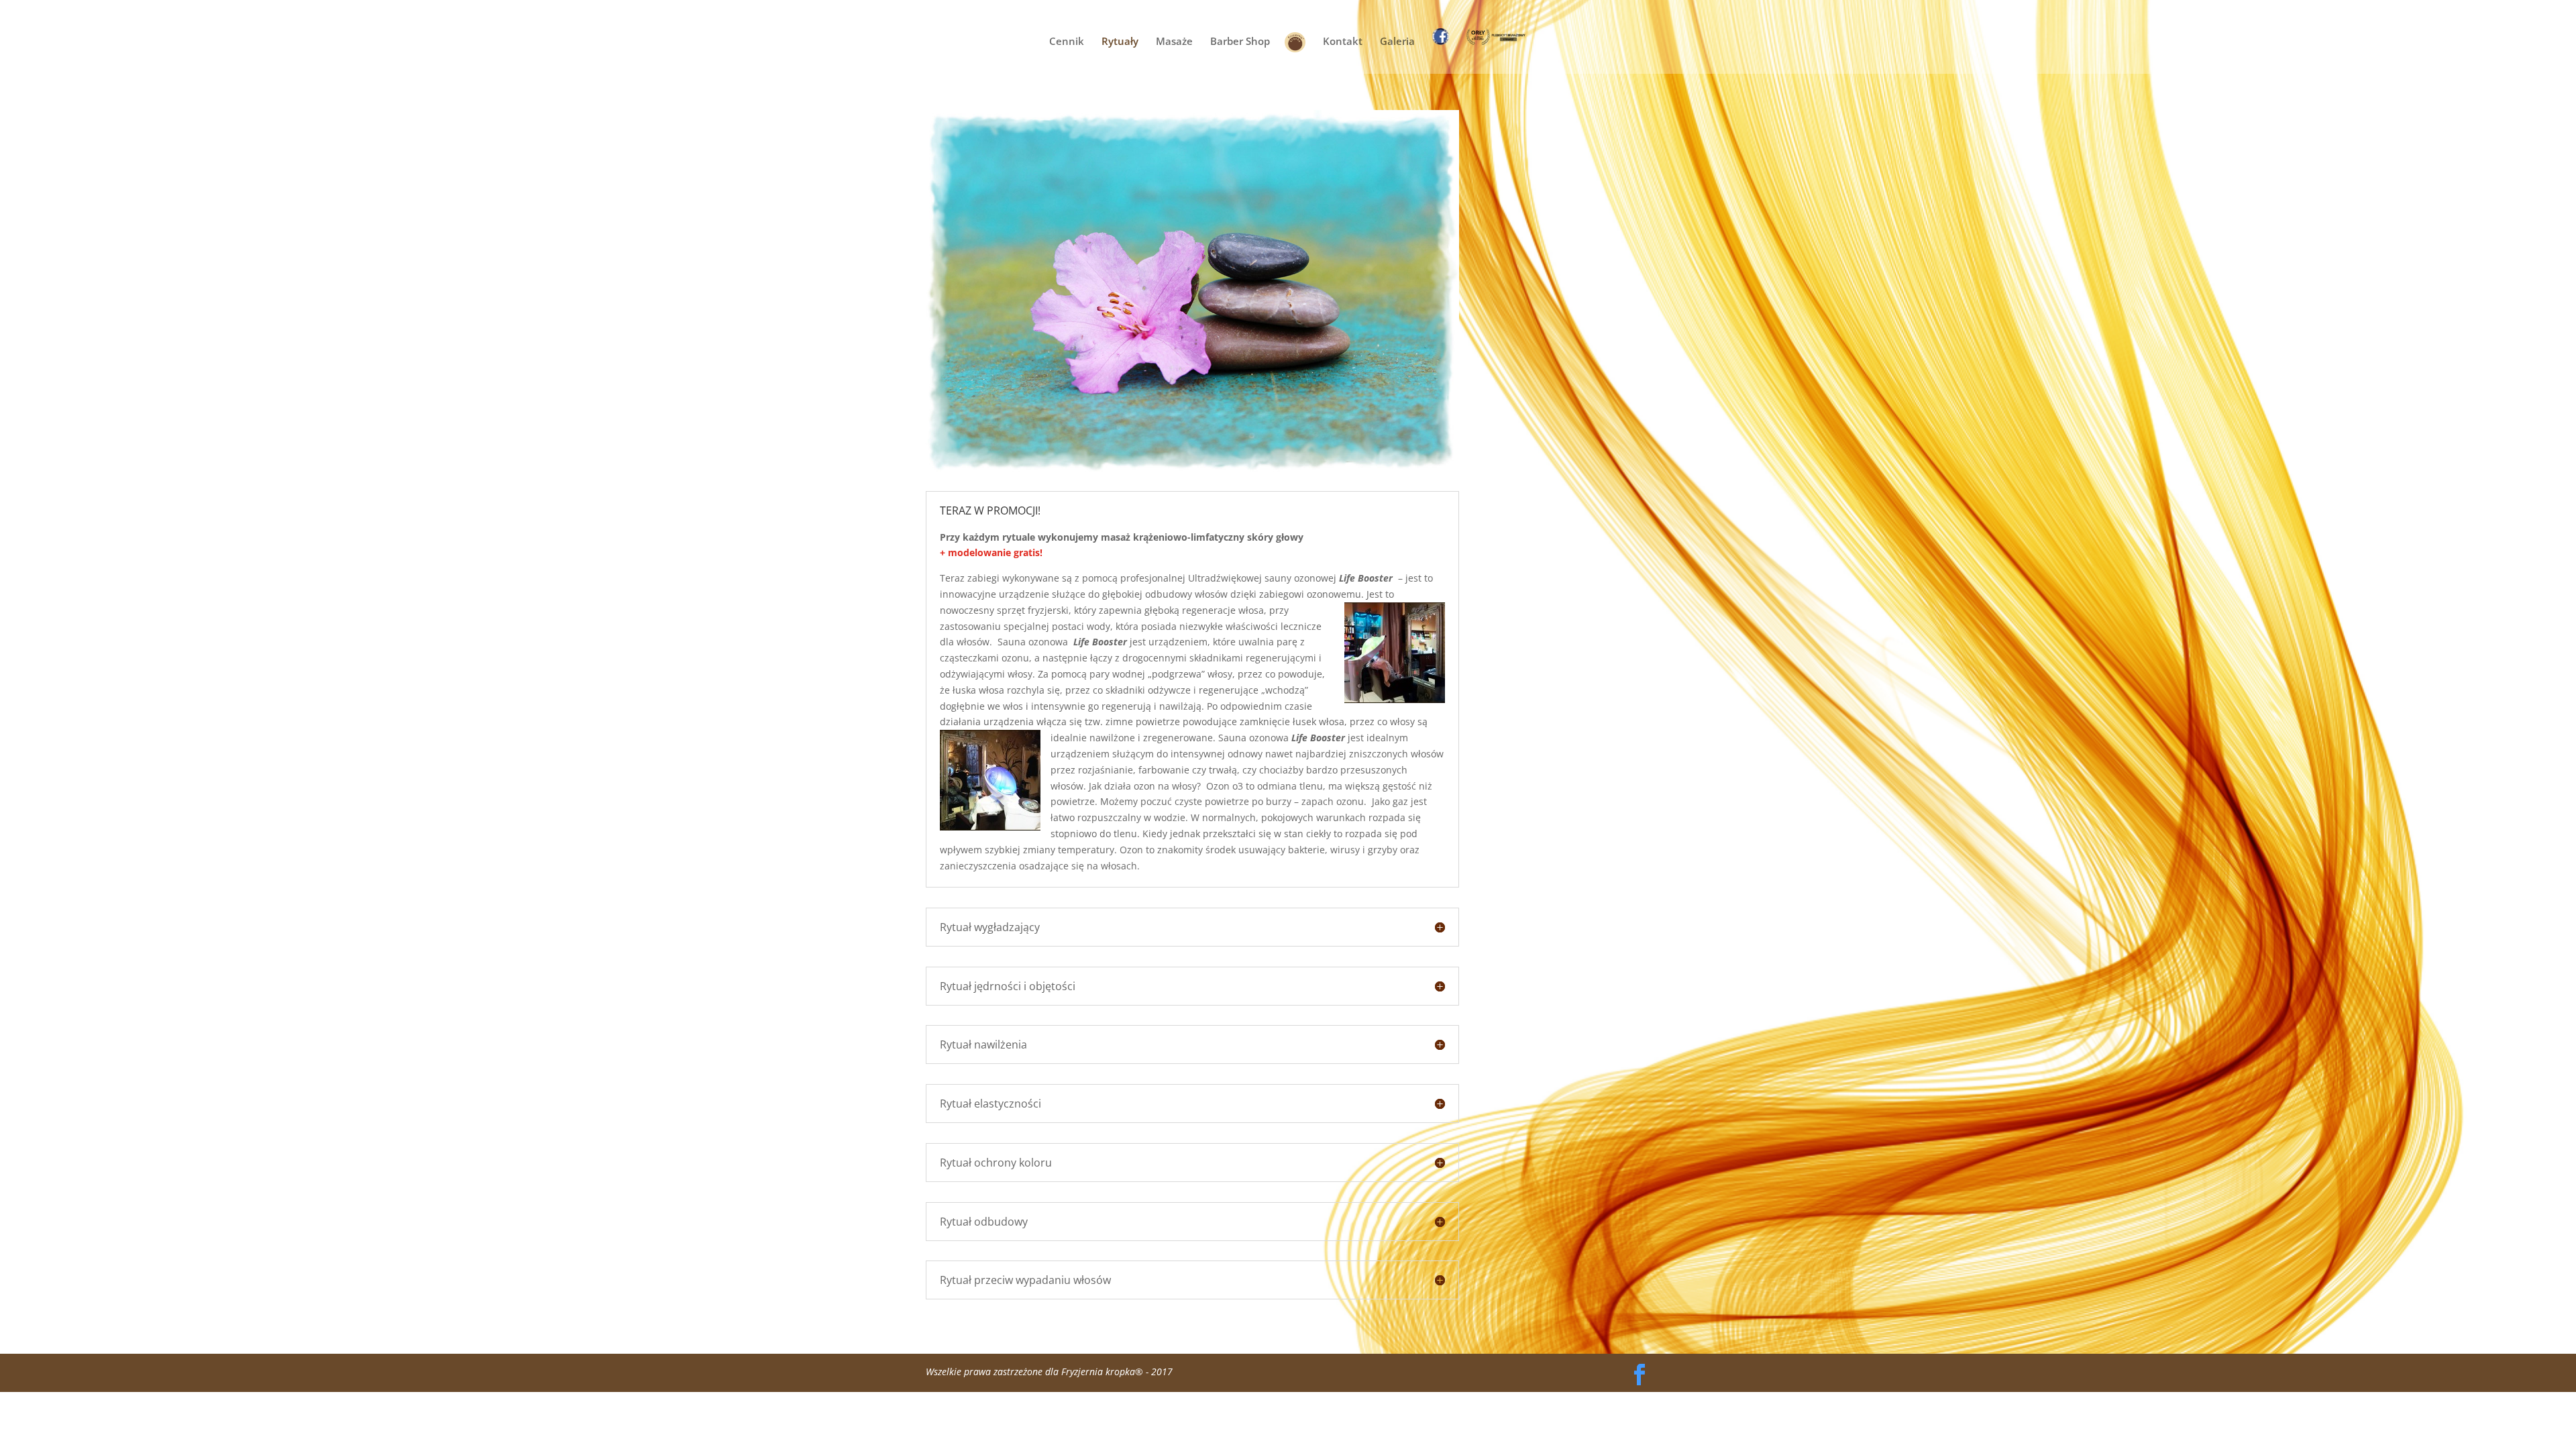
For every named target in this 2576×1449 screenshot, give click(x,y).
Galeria (1397, 42)
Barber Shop (1240, 42)
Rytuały (1120, 42)
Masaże (1174, 42)
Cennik (1067, 42)
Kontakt (1343, 42)
